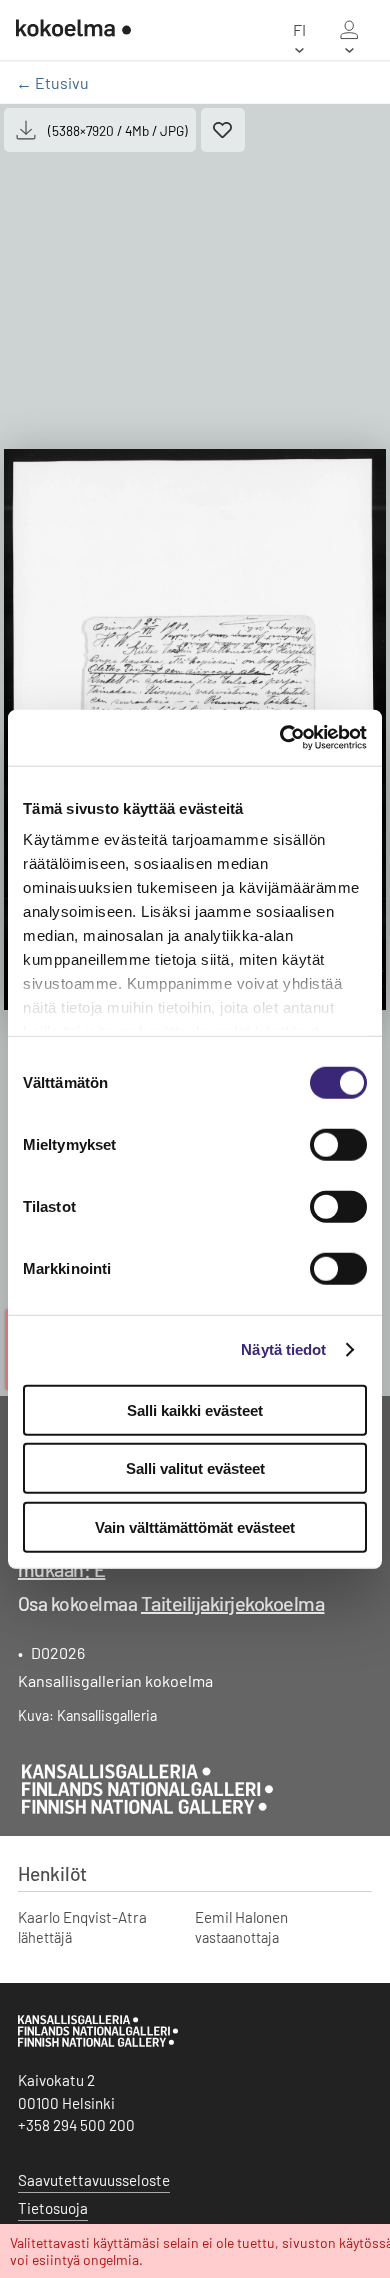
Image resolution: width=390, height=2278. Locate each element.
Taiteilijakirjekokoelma (233, 1603)
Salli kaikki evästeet (195, 1409)
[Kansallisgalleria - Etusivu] (73, 30)
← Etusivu (52, 82)
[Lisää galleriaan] (223, 130)
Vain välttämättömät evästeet (195, 1526)
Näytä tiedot (283, 1349)
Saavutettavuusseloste (94, 2180)
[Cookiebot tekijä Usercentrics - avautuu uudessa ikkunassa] (280, 738)
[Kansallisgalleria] (98, 2042)
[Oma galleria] (349, 30)
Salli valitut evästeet (195, 1468)
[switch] (338, 1144)
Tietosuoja (53, 2208)
